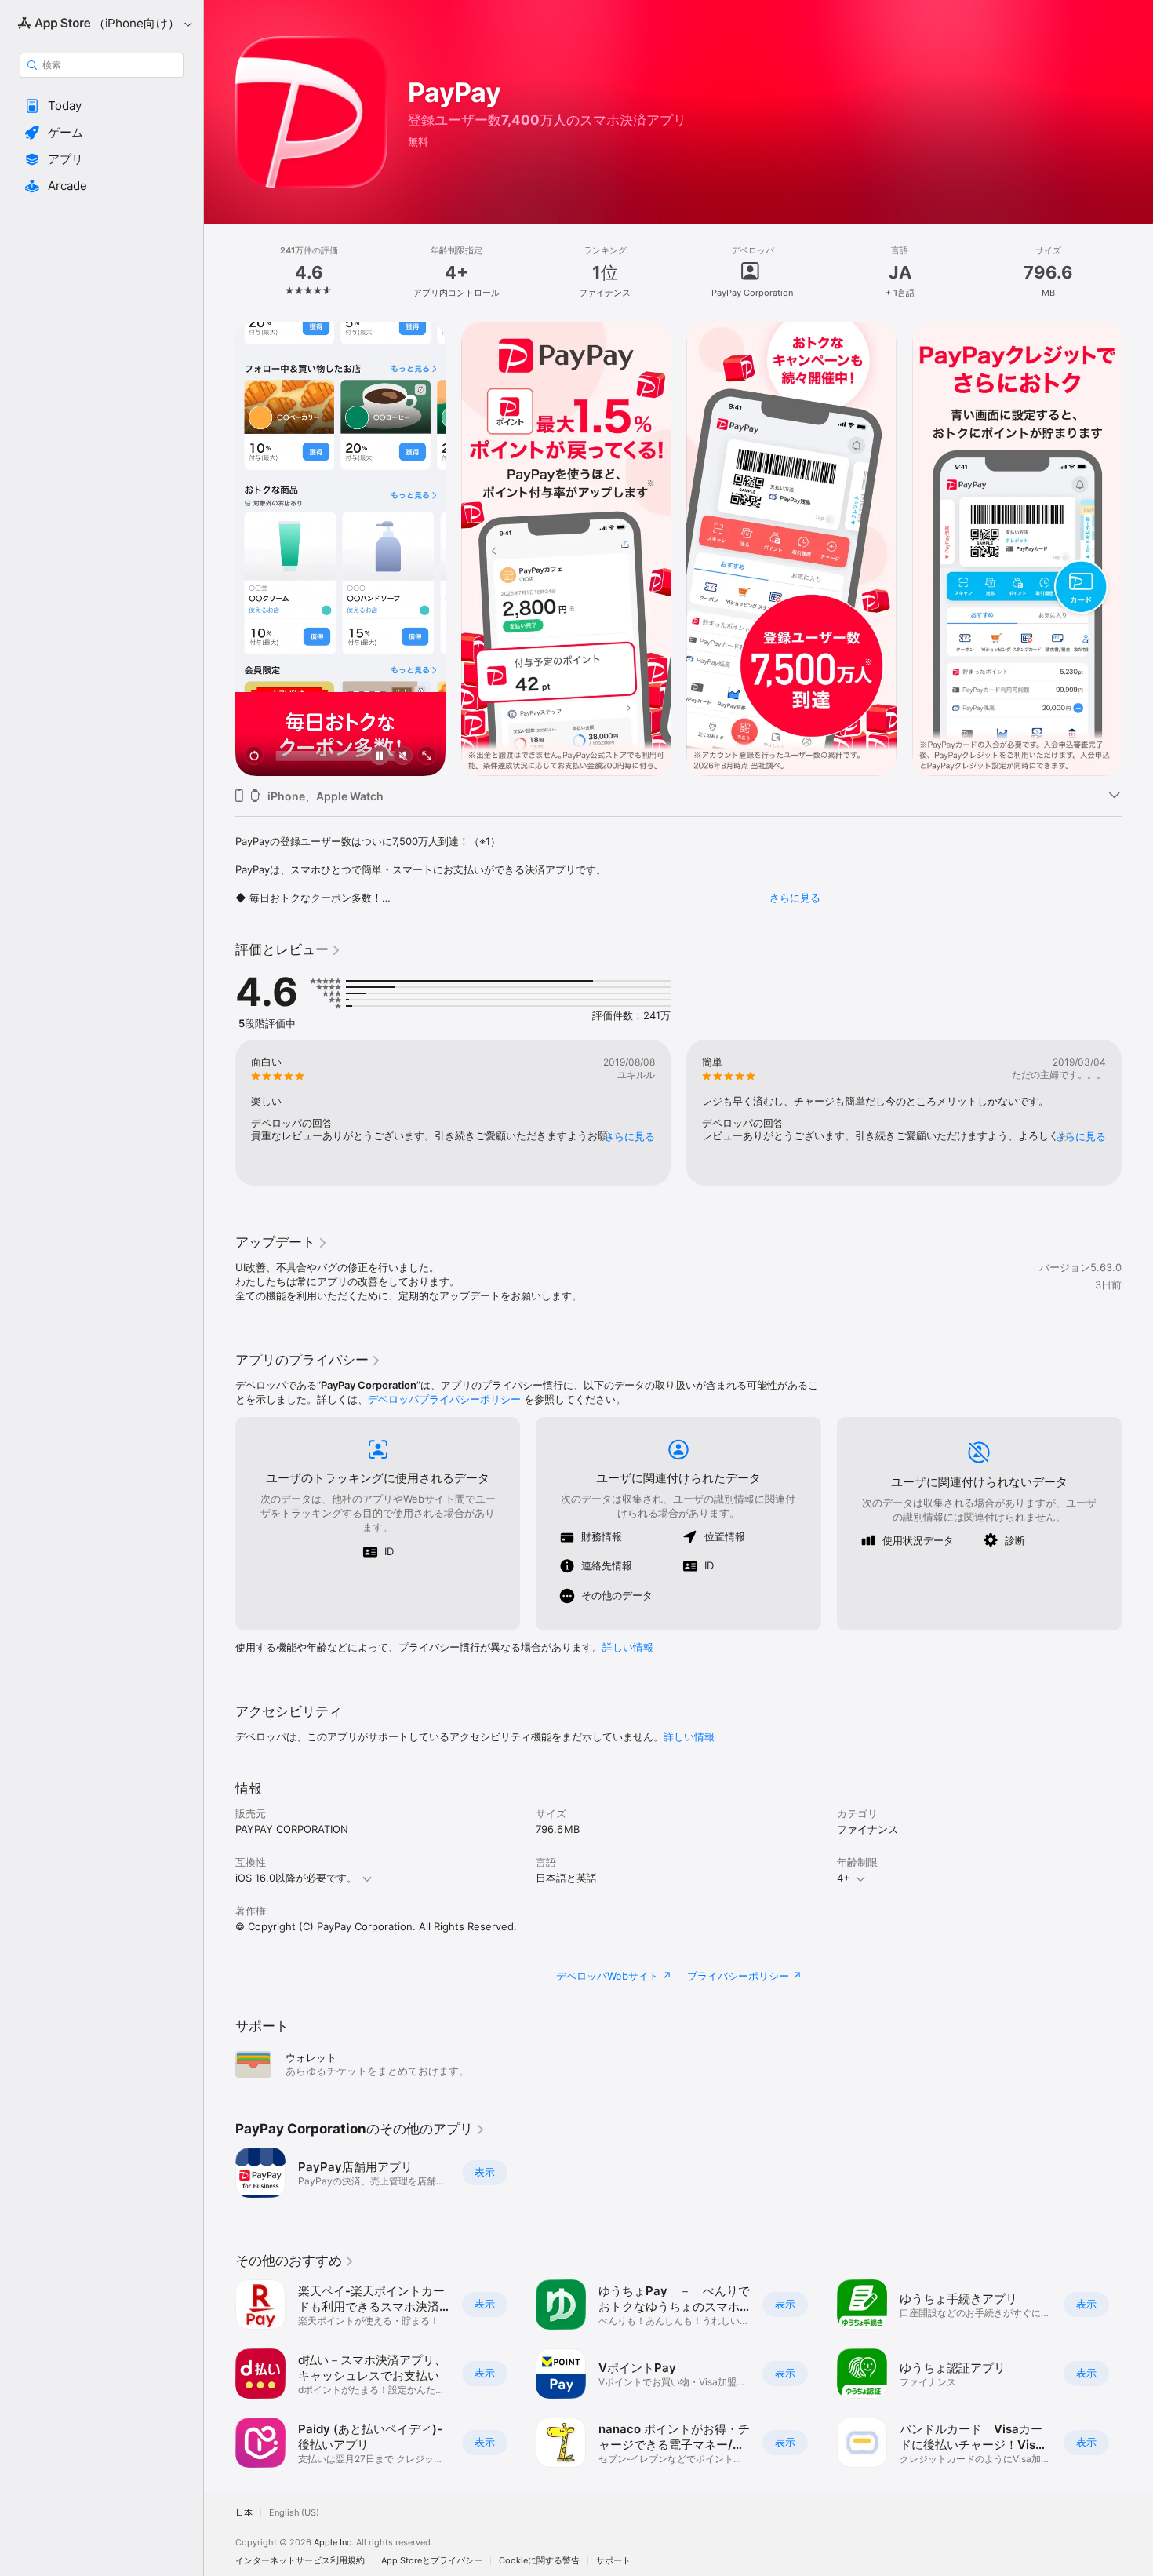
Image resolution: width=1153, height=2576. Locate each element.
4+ (844, 1878)
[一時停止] (380, 757)
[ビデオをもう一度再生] (254, 757)
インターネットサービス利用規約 (300, 2561)
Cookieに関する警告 (539, 2561)
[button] (102, 106)
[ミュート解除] (403, 757)
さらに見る (795, 898)
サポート (613, 2561)
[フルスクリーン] (427, 757)
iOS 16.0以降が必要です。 (296, 1878)
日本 (244, 2513)
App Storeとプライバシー (432, 2561)
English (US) (294, 2513)
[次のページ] (1137, 549)
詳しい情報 (628, 1647)
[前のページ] (220, 549)
